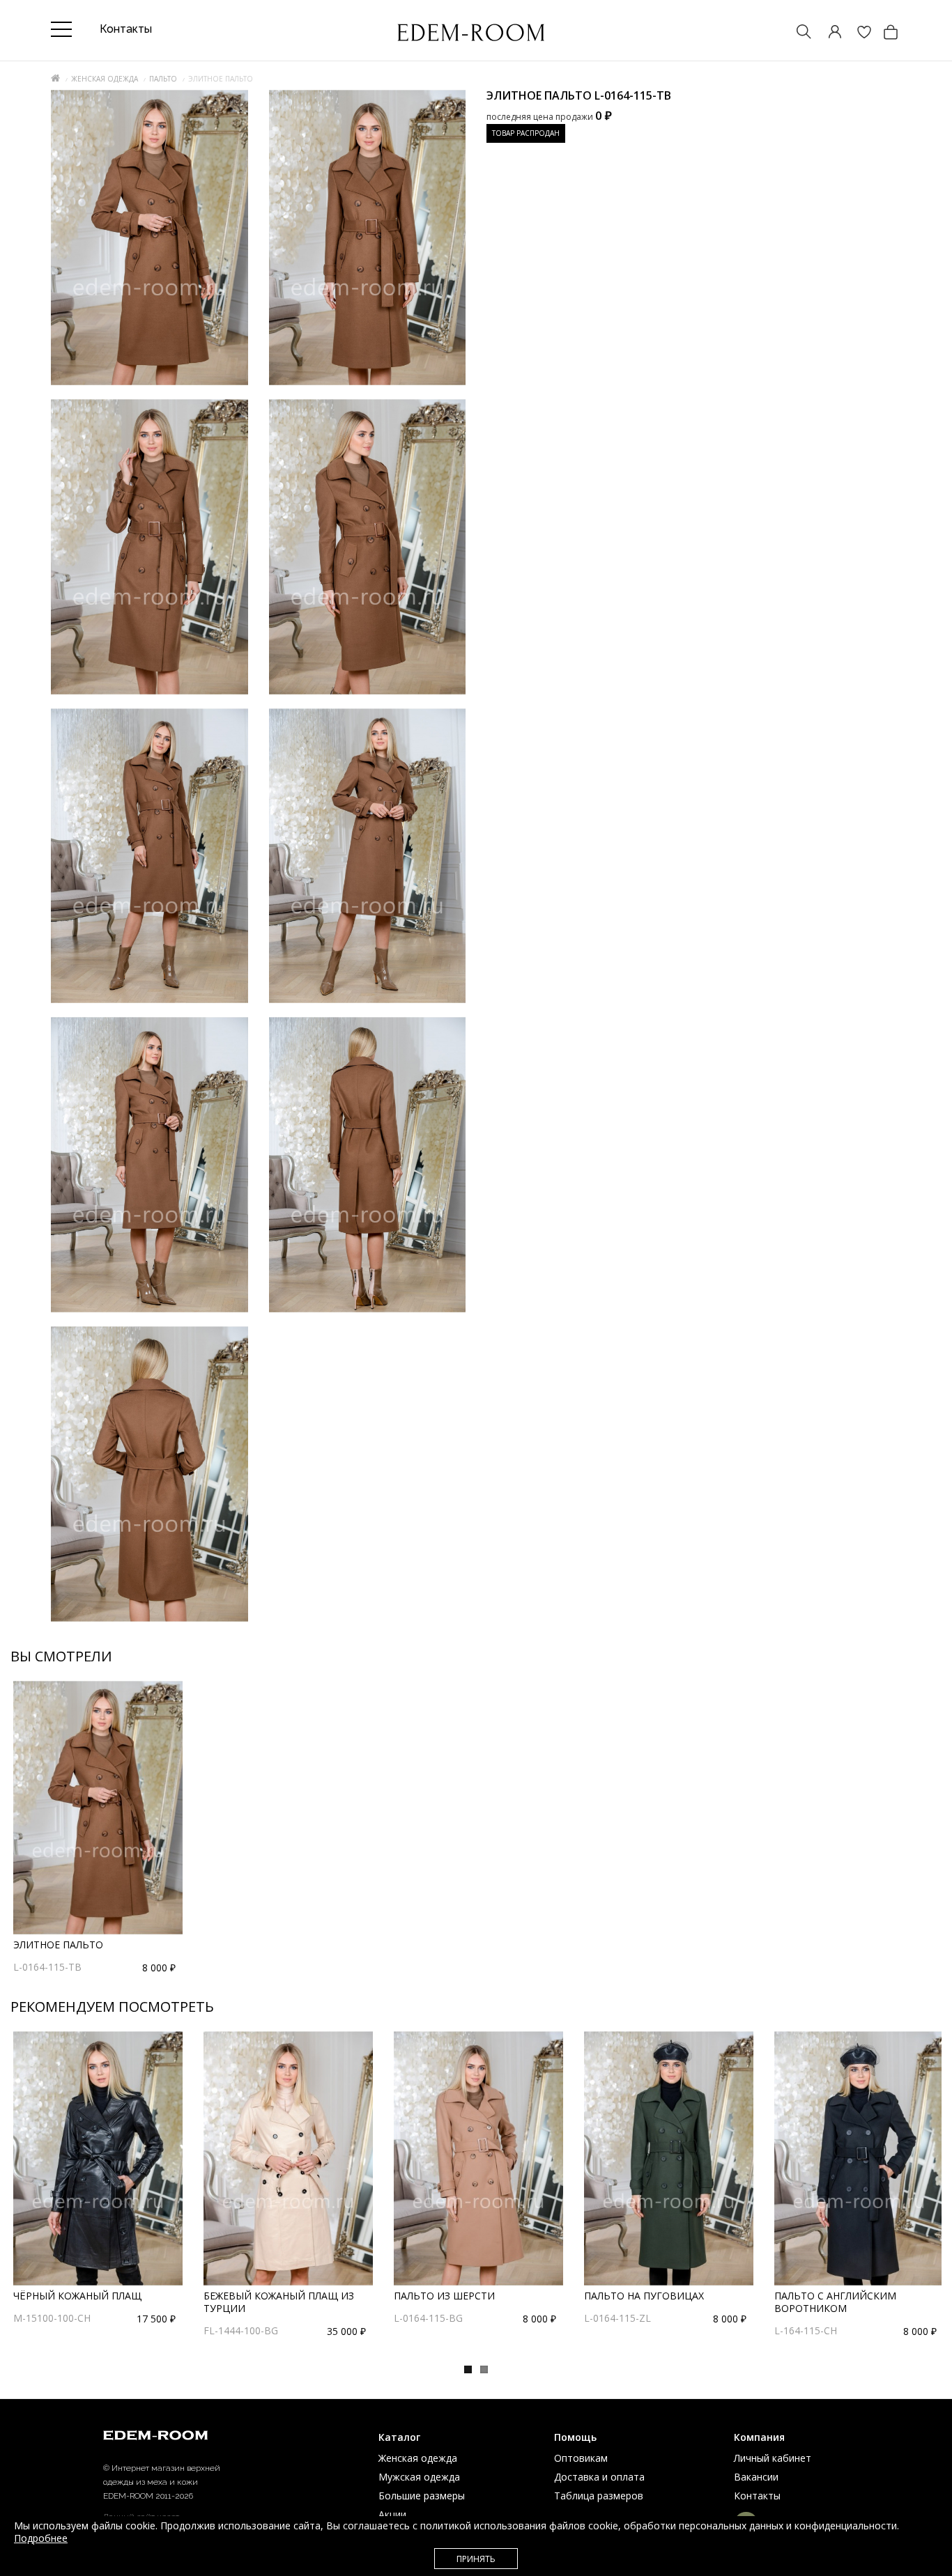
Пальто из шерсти (444, 2296)
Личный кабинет (773, 2458)
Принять (476, 2559)
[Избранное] (857, 33)
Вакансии (756, 2477)
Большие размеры (422, 2496)
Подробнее (41, 2538)
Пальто (163, 79)
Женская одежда (105, 79)
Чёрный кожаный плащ (77, 2296)
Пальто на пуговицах (644, 2296)
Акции (392, 2514)
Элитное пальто (58, 1945)
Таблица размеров (599, 2496)
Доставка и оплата (599, 2477)
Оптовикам (581, 2458)
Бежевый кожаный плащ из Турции (279, 2302)
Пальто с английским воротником (835, 2302)
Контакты (757, 2496)
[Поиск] (797, 33)
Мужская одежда (419, 2477)
